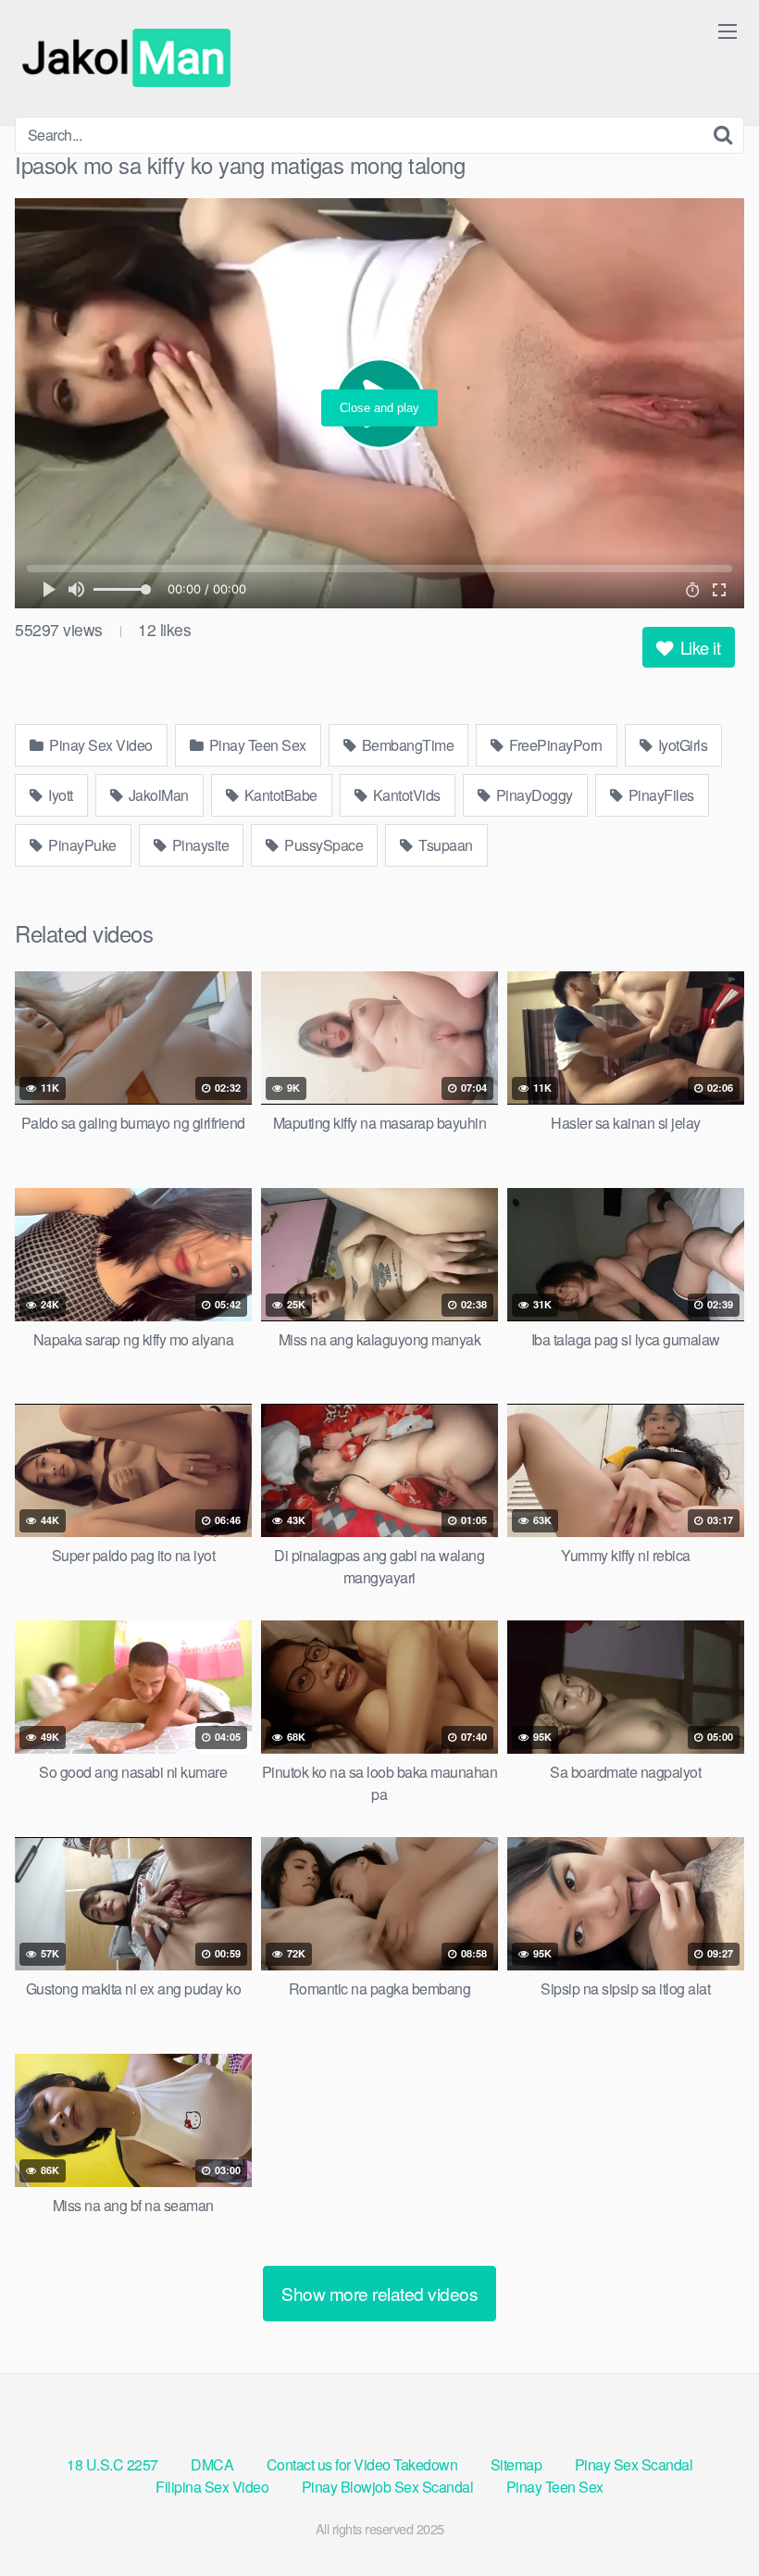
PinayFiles (659, 795)
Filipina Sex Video (212, 2487)
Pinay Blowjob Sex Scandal (388, 2487)
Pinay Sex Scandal (634, 2464)
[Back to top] (708, 2517)
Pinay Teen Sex (256, 745)
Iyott (59, 795)
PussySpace (323, 845)
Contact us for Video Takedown (362, 2464)
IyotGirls (681, 745)
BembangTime (406, 745)
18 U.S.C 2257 (112, 2464)
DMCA (212, 2464)
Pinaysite (199, 845)
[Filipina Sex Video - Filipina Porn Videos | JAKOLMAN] (131, 58)
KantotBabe (279, 795)
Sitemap (516, 2464)
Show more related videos (379, 2293)
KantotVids (405, 795)
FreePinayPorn (554, 745)
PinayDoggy (533, 795)
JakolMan (157, 795)
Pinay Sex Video (100, 745)
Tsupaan (444, 845)
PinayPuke (81, 845)
